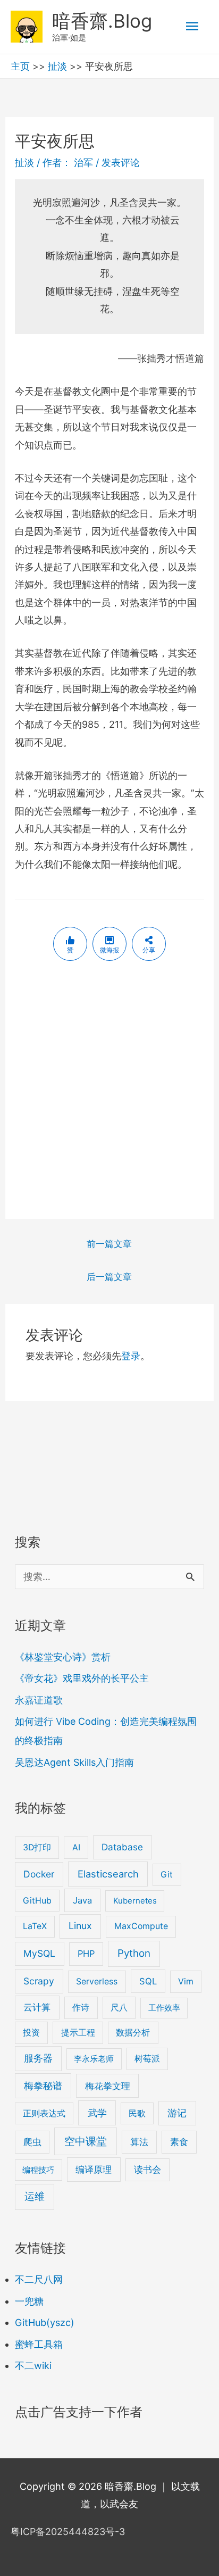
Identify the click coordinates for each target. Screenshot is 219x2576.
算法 (139, 2142)
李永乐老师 (94, 2059)
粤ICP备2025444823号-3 (68, 2532)
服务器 (38, 2058)
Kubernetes (135, 1901)
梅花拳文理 (108, 2086)
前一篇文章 (109, 1244)
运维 (35, 2196)
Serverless (97, 1981)
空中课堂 (86, 2141)
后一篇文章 (109, 1277)
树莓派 (147, 2059)
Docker (39, 1874)
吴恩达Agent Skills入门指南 (74, 1762)
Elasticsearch (108, 1874)
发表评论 (121, 163)
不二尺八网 (39, 2279)
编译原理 (94, 2169)
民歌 (137, 2113)
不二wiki (33, 2366)
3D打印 (37, 1847)
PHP (86, 1954)
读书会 (148, 2170)
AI (76, 1847)
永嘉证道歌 (39, 1700)
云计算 (37, 2007)
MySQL (39, 1953)
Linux (80, 1926)
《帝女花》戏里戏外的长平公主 (82, 1678)
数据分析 (133, 2033)
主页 (20, 66)
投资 (31, 2033)
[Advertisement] (109, 1091)
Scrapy (39, 1981)
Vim (186, 1981)
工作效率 (164, 2008)
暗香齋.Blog (102, 21)
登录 (131, 1356)
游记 (177, 2113)
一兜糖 (29, 2301)
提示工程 (78, 2033)
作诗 (81, 2008)
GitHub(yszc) (45, 2322)
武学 (97, 2113)
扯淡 (57, 66)
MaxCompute (141, 1926)
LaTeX (35, 1926)
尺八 (119, 2008)
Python (134, 1953)
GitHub (37, 1901)
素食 (179, 2142)
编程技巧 (38, 2170)
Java (82, 1900)
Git (167, 1875)
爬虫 (32, 2142)
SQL (148, 1981)
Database (122, 1847)
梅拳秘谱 (43, 2086)
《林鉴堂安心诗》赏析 (63, 1657)
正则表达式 (44, 2113)
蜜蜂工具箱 (39, 2344)
